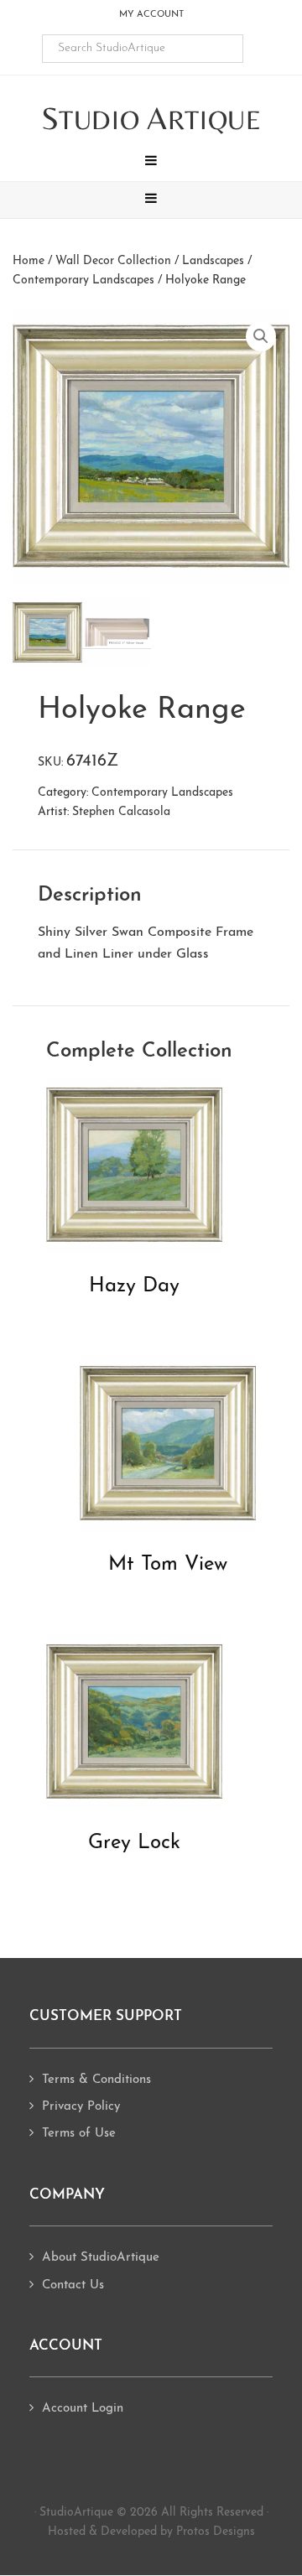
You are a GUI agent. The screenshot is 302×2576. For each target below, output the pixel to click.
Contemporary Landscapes (83, 280)
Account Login (83, 2409)
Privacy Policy (81, 2107)
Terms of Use (79, 2134)
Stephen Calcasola (121, 812)
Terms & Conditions (96, 2080)
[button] (151, 163)
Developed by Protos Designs (178, 2532)
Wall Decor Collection (113, 261)
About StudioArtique (101, 2258)
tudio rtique (151, 119)
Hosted (67, 2532)
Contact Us (73, 2285)
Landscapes (213, 261)
